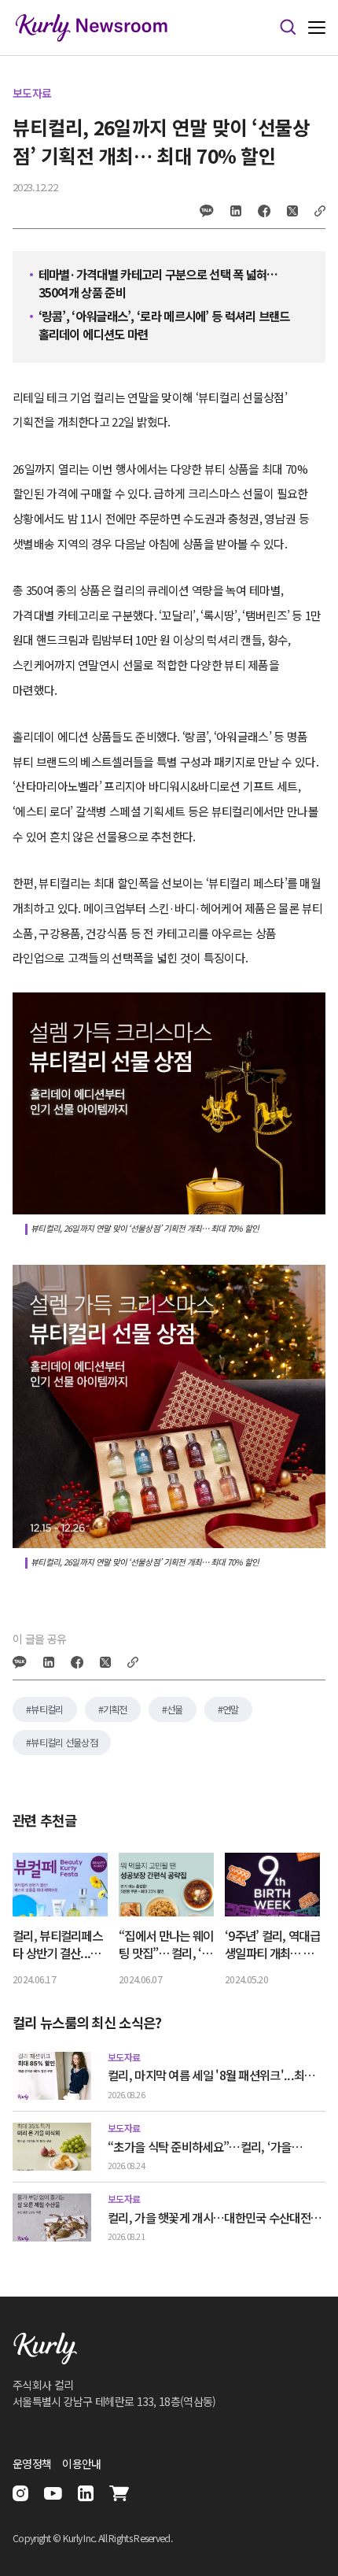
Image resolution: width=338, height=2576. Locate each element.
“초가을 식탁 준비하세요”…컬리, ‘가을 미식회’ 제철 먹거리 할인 (200, 2147)
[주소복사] (320, 211)
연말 (231, 1709)
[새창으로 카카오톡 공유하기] (207, 211)
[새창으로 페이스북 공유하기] (264, 211)
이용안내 (81, 2463)
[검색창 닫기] (288, 28)
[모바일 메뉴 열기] (317, 28)
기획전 (115, 1709)
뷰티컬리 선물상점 (64, 1743)
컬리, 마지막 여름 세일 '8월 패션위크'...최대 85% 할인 (211, 2075)
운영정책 (32, 2463)
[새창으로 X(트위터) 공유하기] (292, 211)
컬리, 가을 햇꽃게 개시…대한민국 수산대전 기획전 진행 (209, 2218)
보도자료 (32, 93)
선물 (175, 1709)
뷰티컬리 (47, 1709)
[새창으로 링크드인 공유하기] (236, 211)
